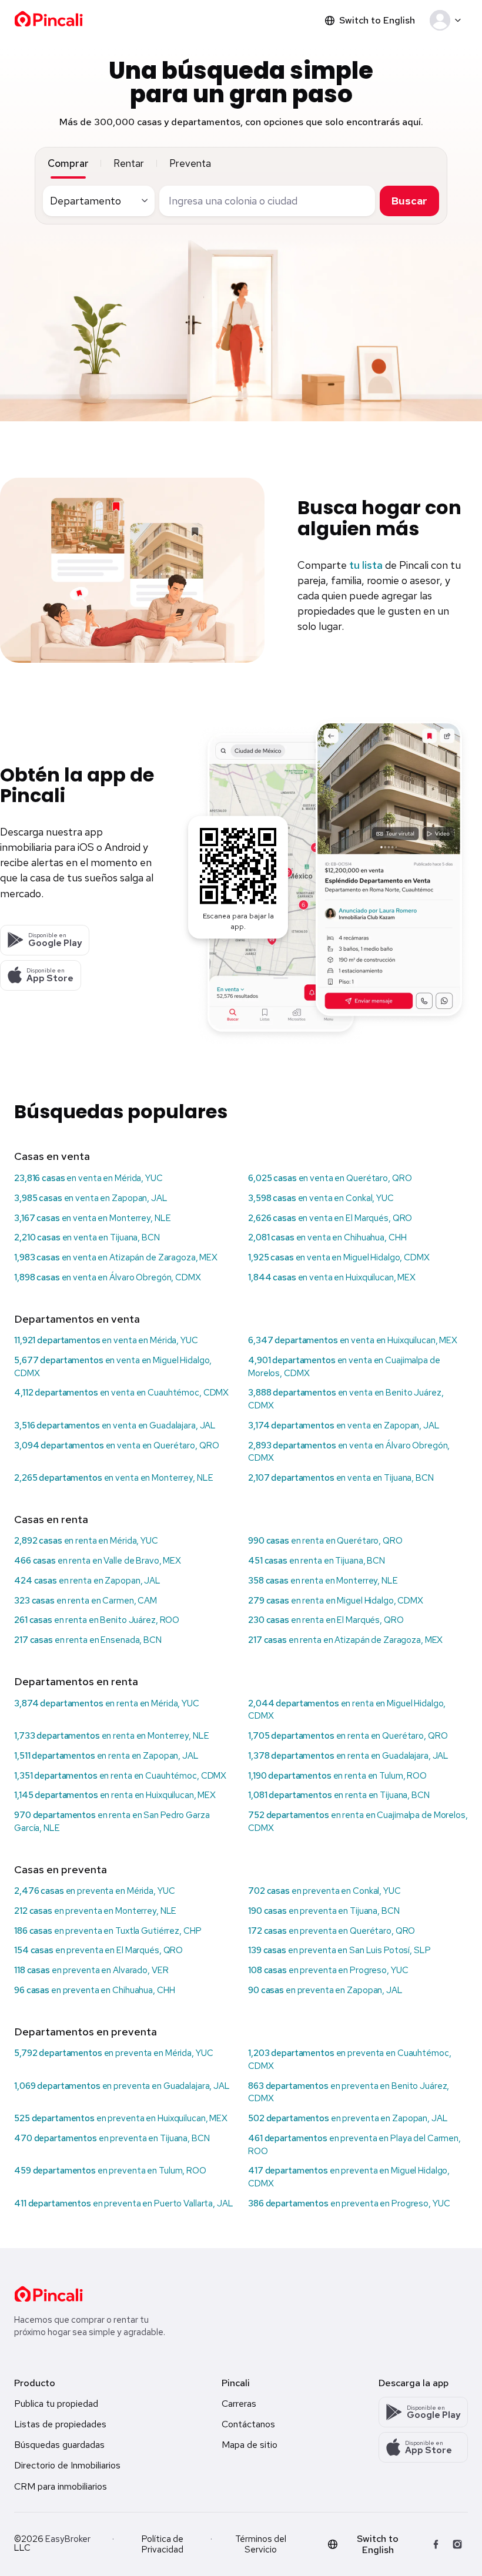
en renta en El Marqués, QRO (326, 1620)
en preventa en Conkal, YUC (324, 1891)
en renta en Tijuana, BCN (317, 1561)
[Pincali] (48, 2294)
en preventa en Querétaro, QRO (332, 1931)
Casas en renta (51, 1519)
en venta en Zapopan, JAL (91, 1198)
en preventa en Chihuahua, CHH (94, 1990)
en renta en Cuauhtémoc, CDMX (120, 1776)
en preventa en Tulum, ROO (110, 2171)
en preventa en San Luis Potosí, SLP (339, 1950)
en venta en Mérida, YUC (88, 1178)
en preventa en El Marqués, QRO (98, 1950)
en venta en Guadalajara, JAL (115, 1425)
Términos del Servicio (261, 2544)
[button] (448, 21)
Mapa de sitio (250, 2445)
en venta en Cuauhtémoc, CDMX (121, 1393)
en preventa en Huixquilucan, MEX (121, 2118)
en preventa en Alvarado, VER (91, 1970)
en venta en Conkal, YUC (321, 1198)
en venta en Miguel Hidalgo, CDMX (339, 1257)
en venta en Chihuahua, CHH (327, 1237)
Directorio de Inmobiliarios (67, 2465)
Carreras (239, 2404)
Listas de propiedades (60, 2424)
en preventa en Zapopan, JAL (325, 1990)
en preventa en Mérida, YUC (94, 1891)
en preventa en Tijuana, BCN (324, 1911)
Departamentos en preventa (86, 2032)
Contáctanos (248, 2424)
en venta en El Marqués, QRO (330, 1218)
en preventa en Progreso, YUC (328, 1970)
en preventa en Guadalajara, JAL (122, 2086)
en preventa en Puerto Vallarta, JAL (124, 2203)
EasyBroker (68, 2539)
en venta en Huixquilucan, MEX (332, 1277)
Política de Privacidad (163, 2544)
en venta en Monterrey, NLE (92, 1218)
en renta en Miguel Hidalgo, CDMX (336, 1601)
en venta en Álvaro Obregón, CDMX (108, 1277)
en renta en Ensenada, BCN (88, 1640)
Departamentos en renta (76, 1681)
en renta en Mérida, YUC (86, 1541)
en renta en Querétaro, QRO (325, 1541)
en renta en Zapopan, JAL (87, 1581)
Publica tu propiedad (56, 2404)
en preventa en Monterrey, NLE (95, 1911)
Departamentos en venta (77, 1319)
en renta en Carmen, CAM (86, 1601)
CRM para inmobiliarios (61, 2486)
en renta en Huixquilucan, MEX (115, 1795)
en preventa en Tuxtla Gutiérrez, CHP (108, 1931)
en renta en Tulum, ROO (337, 1776)
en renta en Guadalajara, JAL (348, 1756)
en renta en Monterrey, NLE (323, 1581)
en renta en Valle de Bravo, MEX (98, 1561)
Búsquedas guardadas (59, 2445)
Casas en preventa (61, 1869)
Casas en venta (52, 1156)
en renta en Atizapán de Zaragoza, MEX (345, 1640)
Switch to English (377, 20)
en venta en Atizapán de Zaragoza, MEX (116, 1257)
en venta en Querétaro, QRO (330, 1178)
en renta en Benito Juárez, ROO (97, 1620)
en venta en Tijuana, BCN (87, 1237)
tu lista (366, 565)
